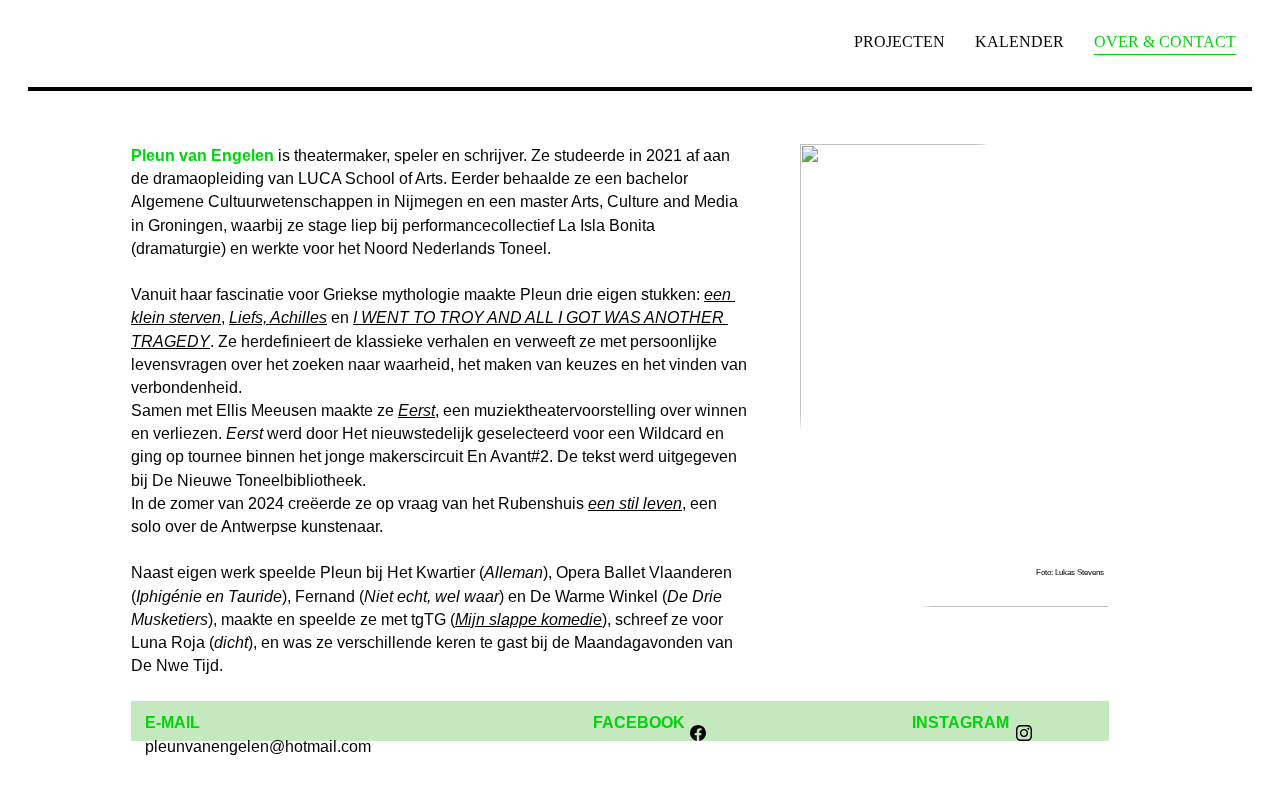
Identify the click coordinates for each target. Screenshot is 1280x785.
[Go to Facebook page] (698, 733)
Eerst (416, 410)
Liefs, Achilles (278, 317)
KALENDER (1019, 41)
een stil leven (635, 503)
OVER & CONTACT (1165, 41)
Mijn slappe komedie (528, 619)
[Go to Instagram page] (1024, 733)
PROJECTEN (899, 41)
